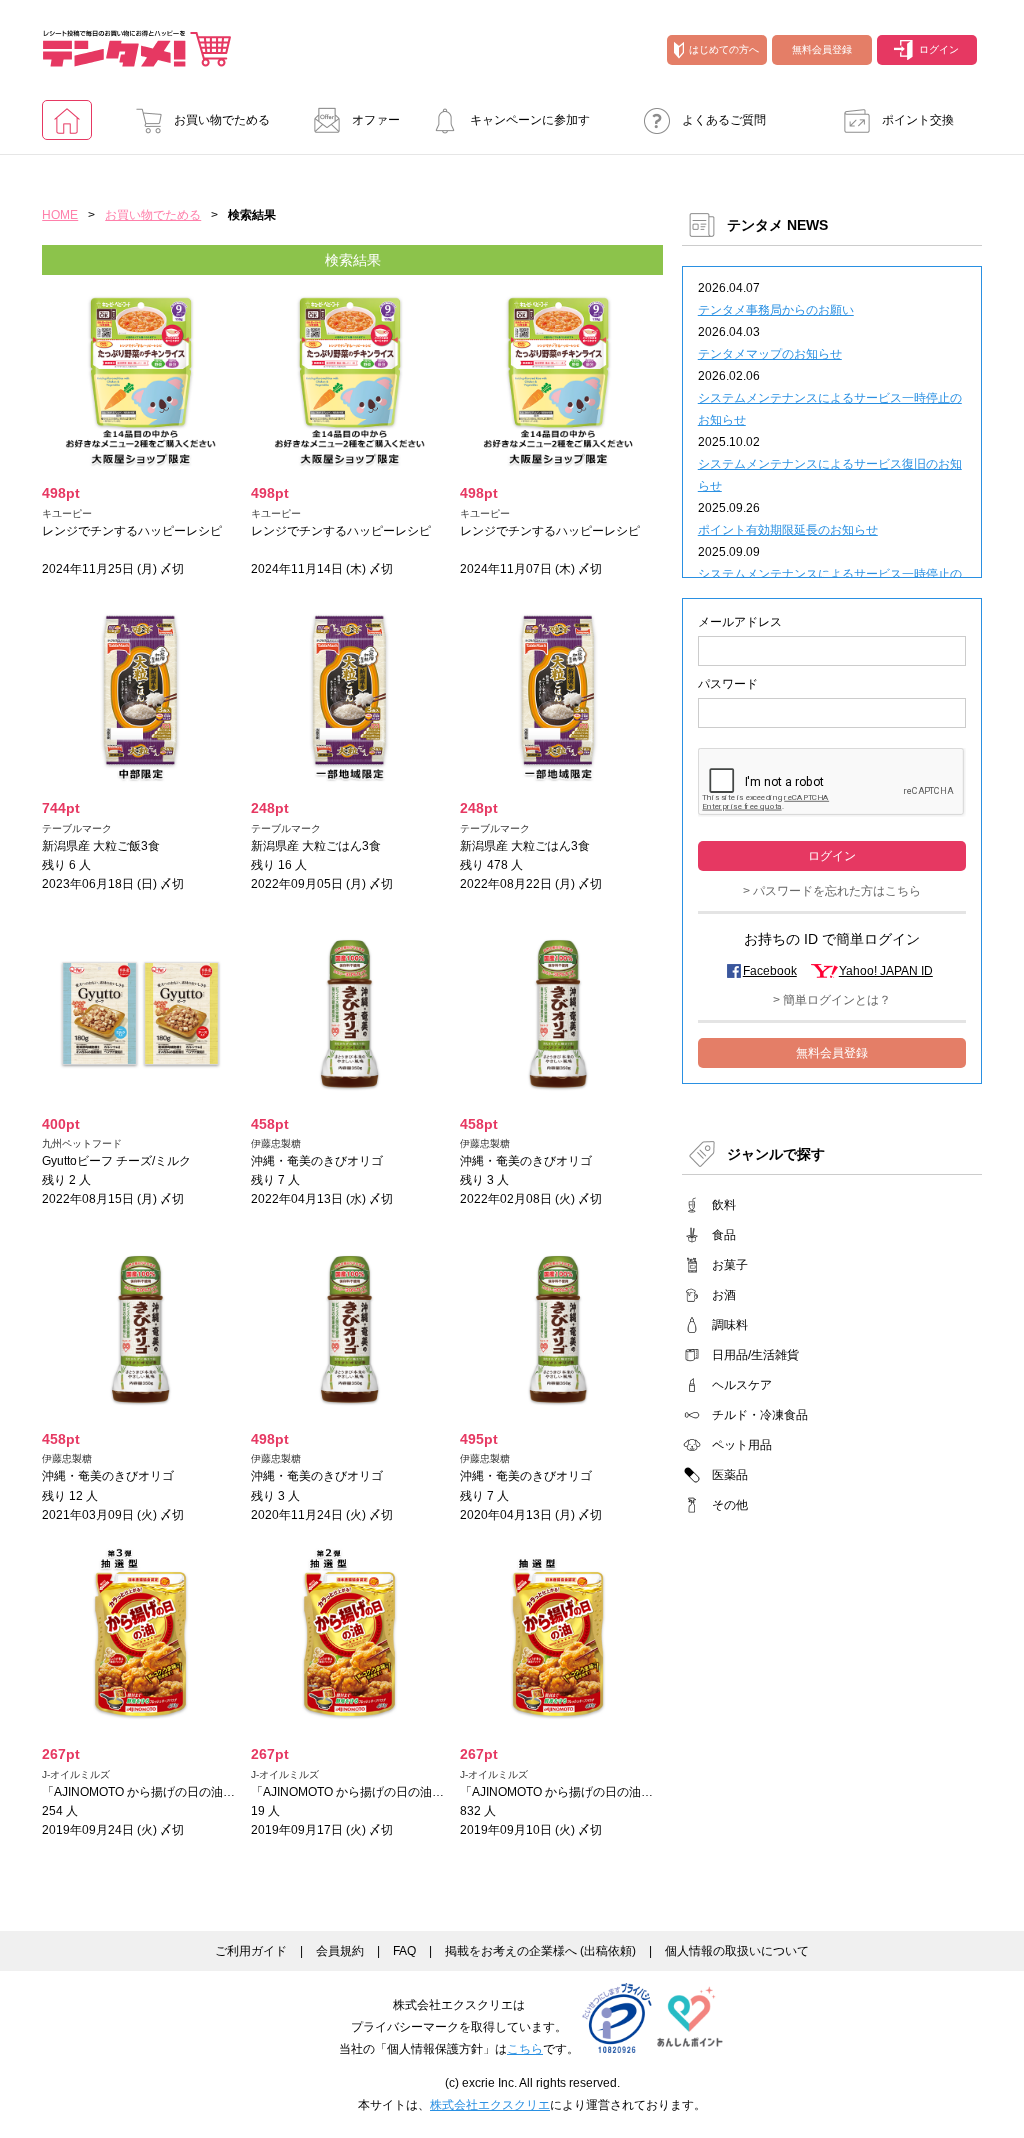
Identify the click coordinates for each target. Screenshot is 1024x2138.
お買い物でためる (222, 120)
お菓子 (730, 1265)
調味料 (730, 1325)
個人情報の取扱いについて (737, 1951)
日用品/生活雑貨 (755, 1355)
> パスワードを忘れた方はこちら (832, 891)
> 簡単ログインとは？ (832, 1000)
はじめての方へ (724, 49)
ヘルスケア (742, 1385)
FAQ (404, 1951)
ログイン (939, 49)
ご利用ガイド (251, 1951)
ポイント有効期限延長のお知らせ (788, 530)
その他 (730, 1505)
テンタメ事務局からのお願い (776, 310)
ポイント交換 (918, 120)
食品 (724, 1235)
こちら (525, 2049)
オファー (376, 120)
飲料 (724, 1205)
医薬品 (730, 1475)
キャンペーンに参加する (530, 126)
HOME (60, 215)
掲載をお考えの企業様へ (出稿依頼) (540, 1951)
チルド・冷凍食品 (760, 1415)
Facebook (770, 971)
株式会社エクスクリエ (490, 2105)
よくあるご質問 (724, 120)
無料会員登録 (822, 49)
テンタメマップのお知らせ (770, 354)
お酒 (724, 1295)
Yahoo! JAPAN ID (886, 971)
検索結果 (353, 260)
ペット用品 (742, 1445)
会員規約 (340, 1951)
